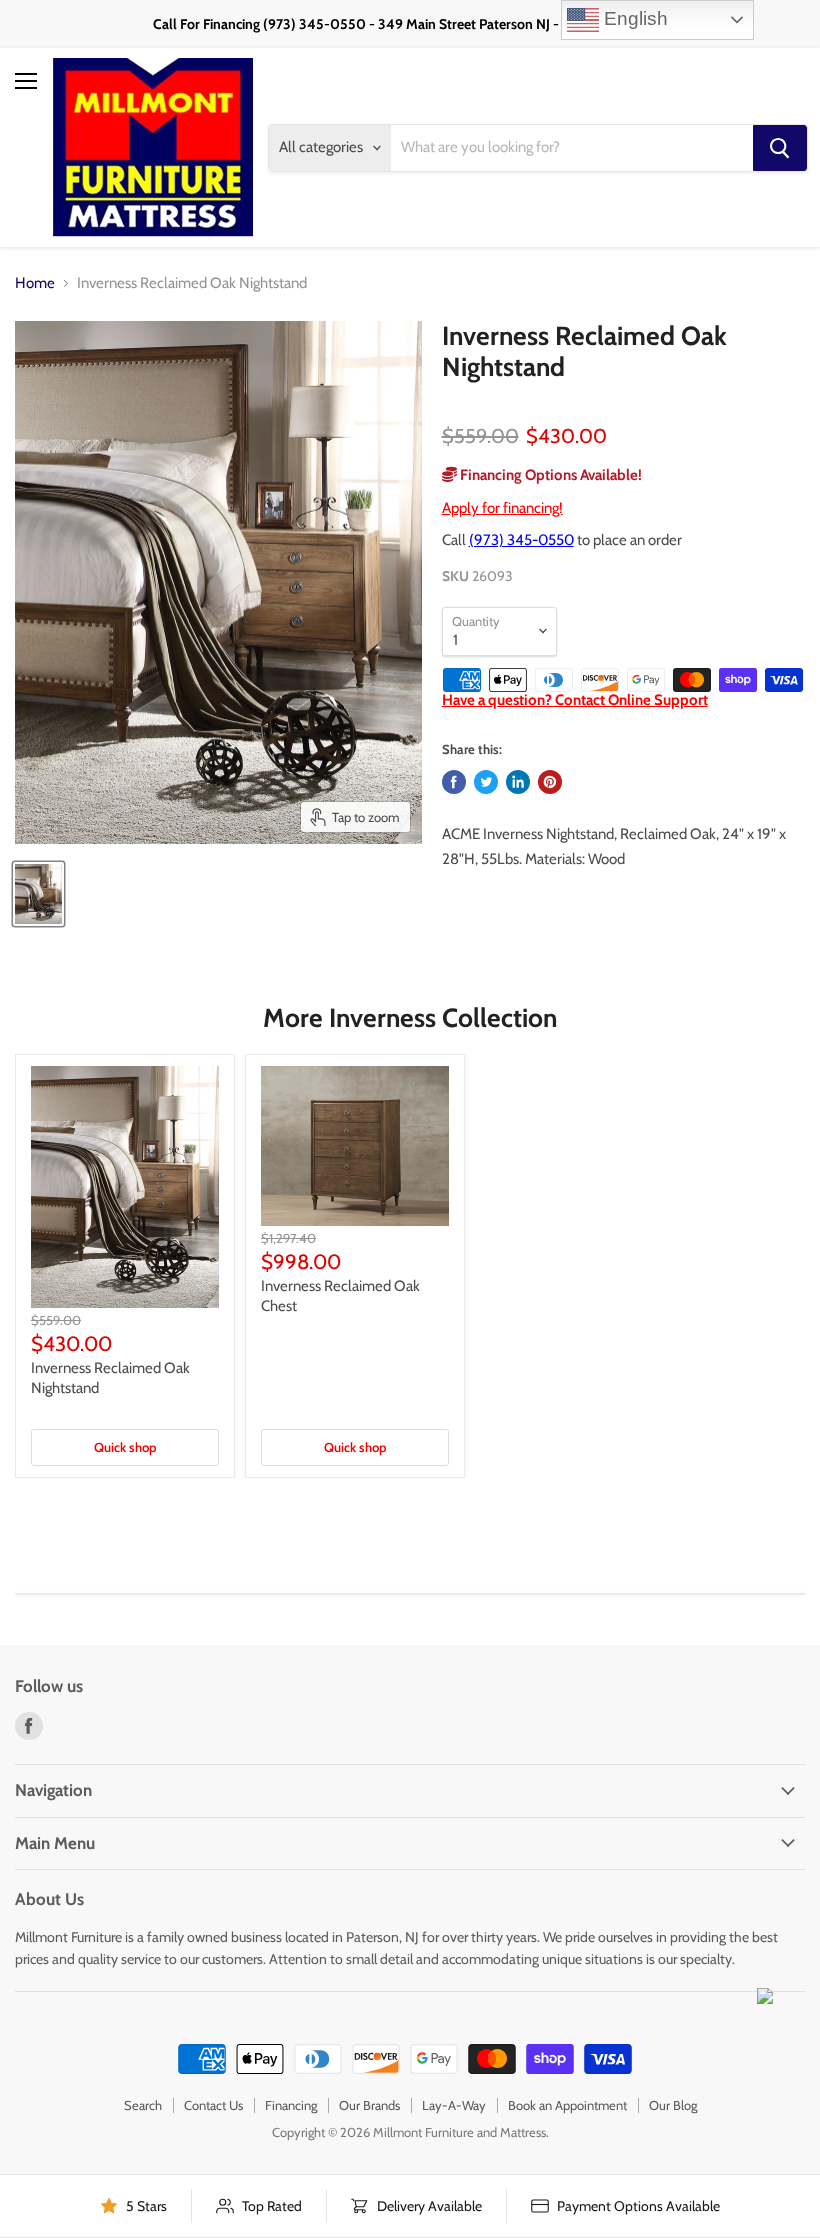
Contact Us (213, 2105)
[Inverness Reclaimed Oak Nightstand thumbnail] (38, 894)
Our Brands (369, 2105)
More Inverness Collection (410, 1018)
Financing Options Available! (549, 475)
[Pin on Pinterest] (550, 782)
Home (35, 283)
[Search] (780, 148)
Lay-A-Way (454, 2105)
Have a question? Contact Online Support (575, 700)
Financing (291, 2105)
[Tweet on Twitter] (486, 782)
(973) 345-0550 (521, 540)
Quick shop (125, 1447)
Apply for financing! (502, 508)
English (633, 18)
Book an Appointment (567, 2105)
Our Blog (673, 2105)
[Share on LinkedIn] (518, 782)
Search (143, 2105)
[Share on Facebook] (454, 782)
